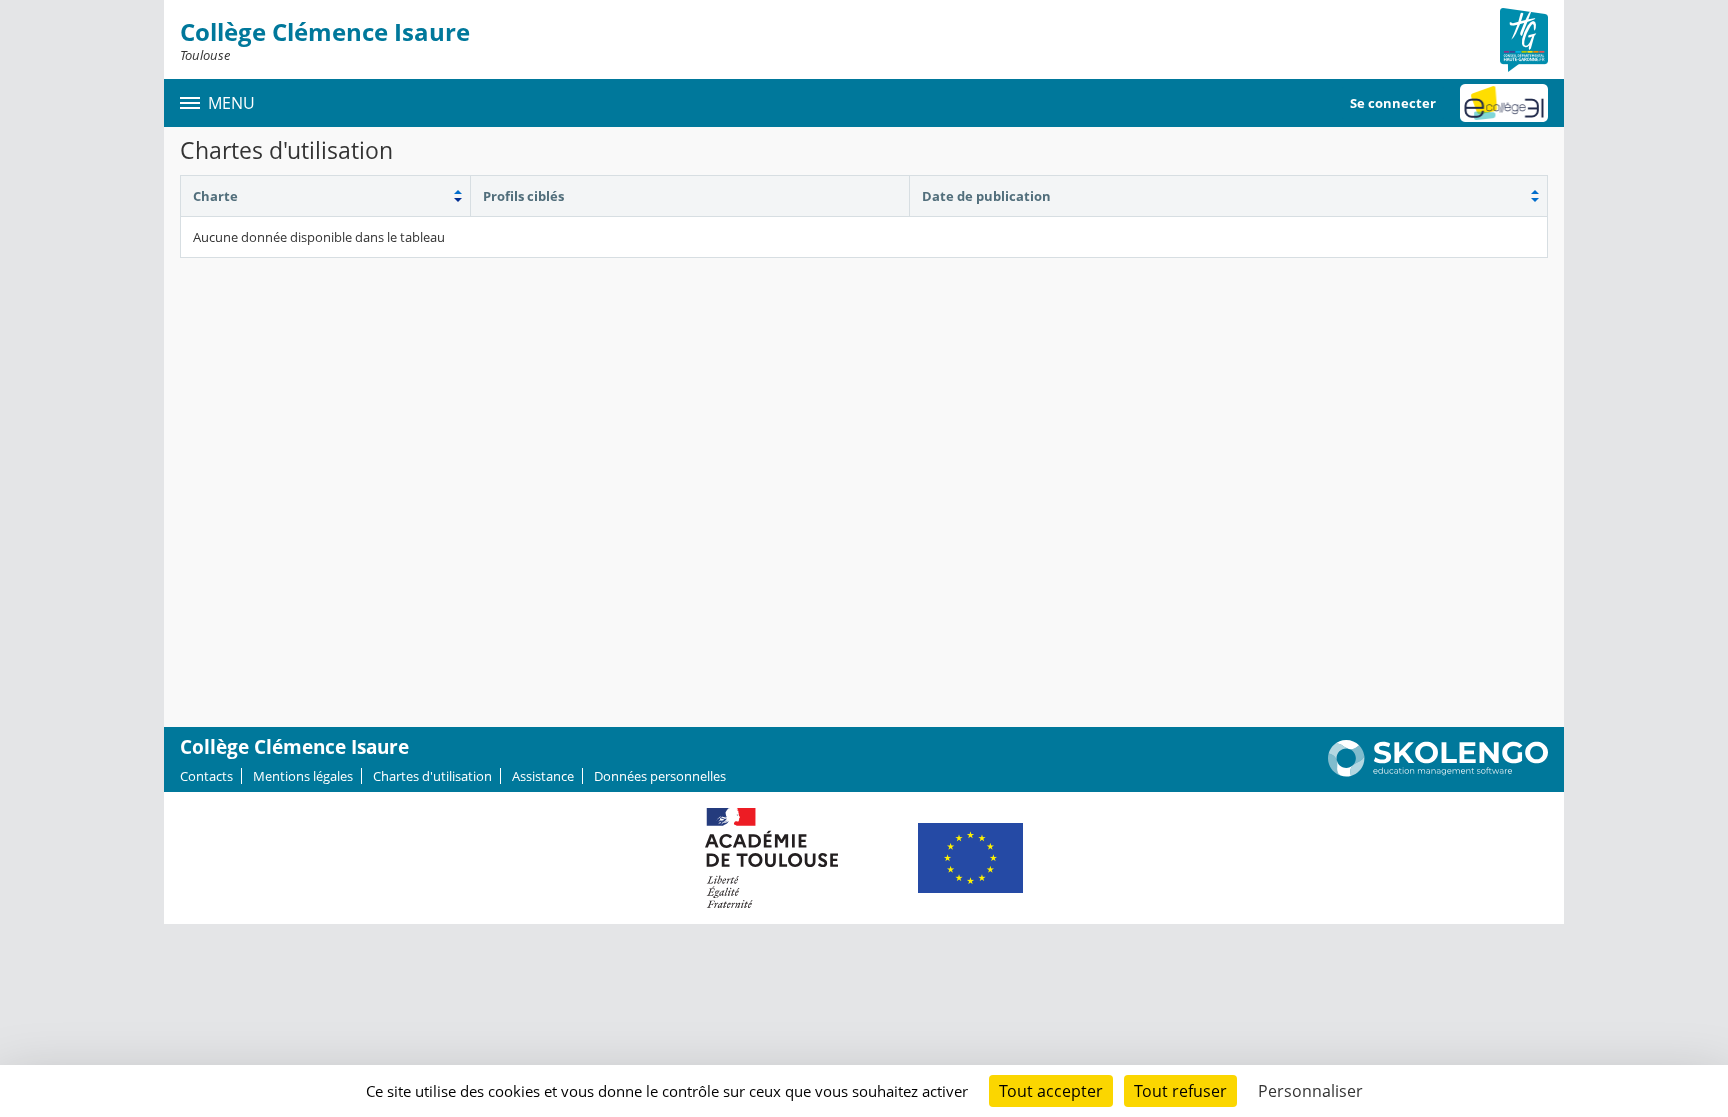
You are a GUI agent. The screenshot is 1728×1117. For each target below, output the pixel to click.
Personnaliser (1310, 1091)
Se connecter (1393, 103)
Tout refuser (1180, 1091)
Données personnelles (660, 776)
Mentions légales (303, 776)
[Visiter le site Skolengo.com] (1438, 772)
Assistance (543, 776)
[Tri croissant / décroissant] (325, 196)
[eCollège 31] (1504, 103)
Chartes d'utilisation (432, 776)
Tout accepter (1051, 1091)
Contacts (206, 776)
